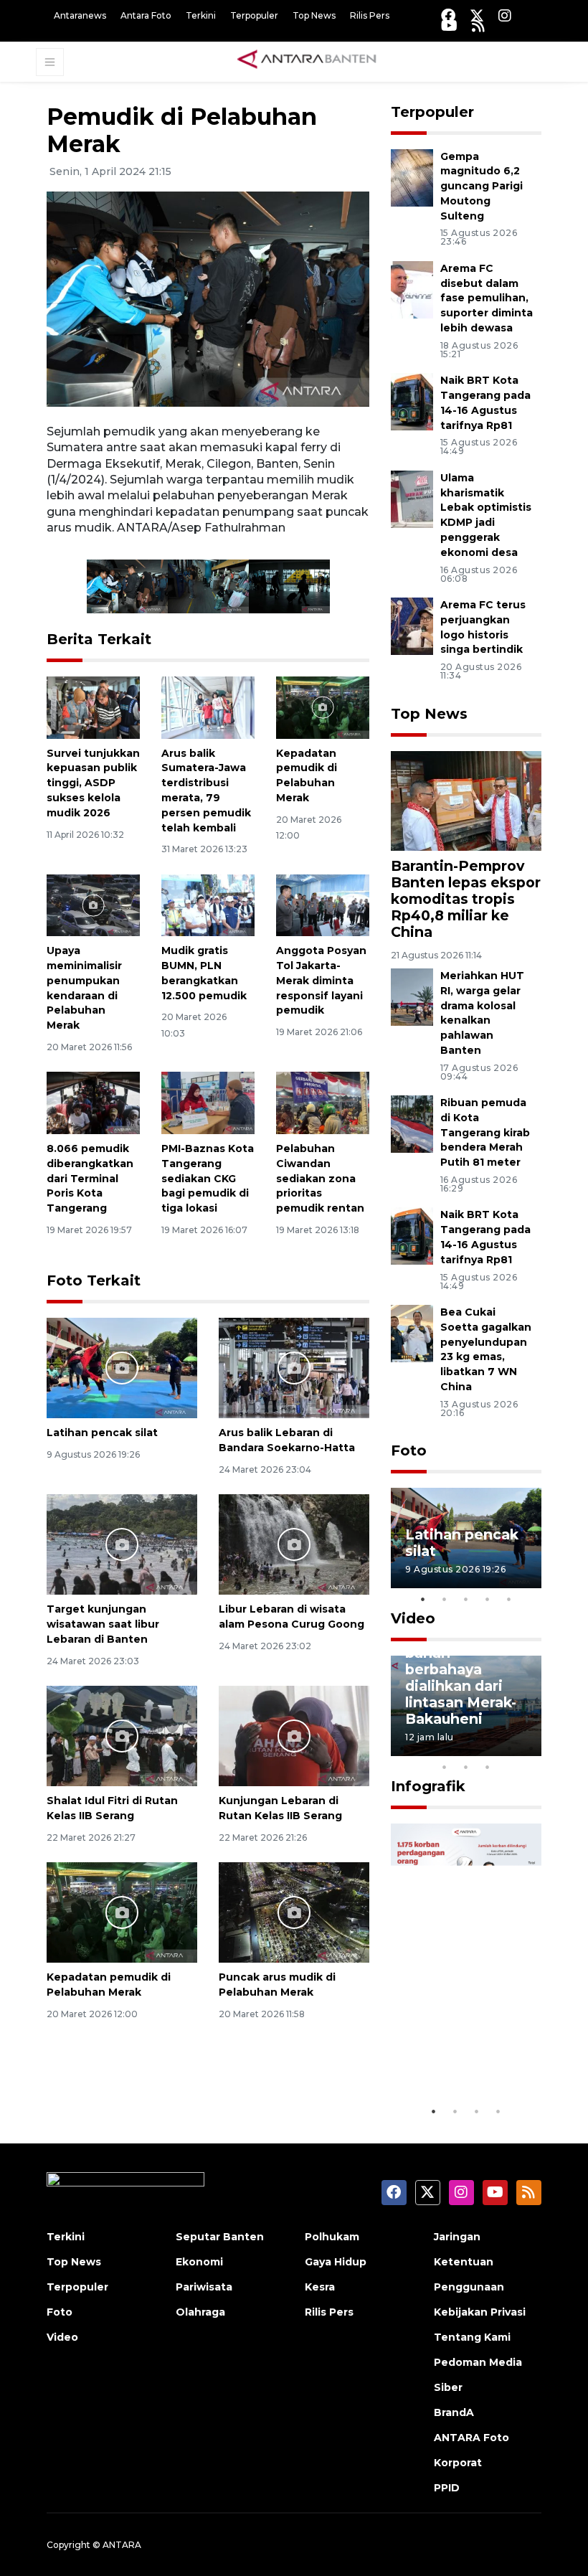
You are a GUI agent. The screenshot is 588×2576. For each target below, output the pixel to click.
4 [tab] (488, 1599)
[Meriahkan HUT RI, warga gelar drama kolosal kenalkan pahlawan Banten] (412, 996)
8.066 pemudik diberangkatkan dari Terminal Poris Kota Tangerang (90, 1178)
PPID (447, 2488)
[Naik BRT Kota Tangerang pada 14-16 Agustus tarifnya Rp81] (412, 401)
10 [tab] (488, 1767)
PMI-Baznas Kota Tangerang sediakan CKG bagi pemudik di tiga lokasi (208, 1178)
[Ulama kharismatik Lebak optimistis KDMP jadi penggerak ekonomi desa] (412, 498)
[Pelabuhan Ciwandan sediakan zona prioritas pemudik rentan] (323, 1102)
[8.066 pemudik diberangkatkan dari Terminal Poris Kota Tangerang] (93, 1102)
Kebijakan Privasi (480, 2312)
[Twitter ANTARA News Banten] (477, 15)
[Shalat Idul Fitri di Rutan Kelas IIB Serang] (122, 1735)
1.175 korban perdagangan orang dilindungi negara (464, 2038)
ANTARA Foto (471, 2438)
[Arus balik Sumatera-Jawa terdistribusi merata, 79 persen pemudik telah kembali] (208, 706)
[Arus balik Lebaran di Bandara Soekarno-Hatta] (294, 1368)
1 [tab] (423, 1599)
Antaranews (80, 15)
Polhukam (332, 2237)
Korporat (458, 2463)
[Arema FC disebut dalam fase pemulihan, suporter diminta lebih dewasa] (412, 289)
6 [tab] (509, 1748)
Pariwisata (204, 2287)
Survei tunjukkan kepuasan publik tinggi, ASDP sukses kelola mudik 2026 (93, 783)
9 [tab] (466, 1767)
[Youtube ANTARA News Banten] (449, 25)
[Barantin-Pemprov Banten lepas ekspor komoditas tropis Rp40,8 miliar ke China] (466, 800)
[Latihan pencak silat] (122, 1368)
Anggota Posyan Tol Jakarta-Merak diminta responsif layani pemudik (321, 980)
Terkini (201, 15)
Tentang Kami (472, 2337)
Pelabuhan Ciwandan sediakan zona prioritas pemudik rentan (320, 1178)
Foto (409, 1450)
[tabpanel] (466, 1538)
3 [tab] (466, 1599)
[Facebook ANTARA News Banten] (448, 15)
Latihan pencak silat (102, 1433)
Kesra (320, 2287)
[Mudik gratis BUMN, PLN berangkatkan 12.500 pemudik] (208, 904)
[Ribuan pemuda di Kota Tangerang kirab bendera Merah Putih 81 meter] (412, 1123)
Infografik (428, 1786)
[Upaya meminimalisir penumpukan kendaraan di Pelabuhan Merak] (93, 904)
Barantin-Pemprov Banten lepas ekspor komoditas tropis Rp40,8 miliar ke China (466, 899)
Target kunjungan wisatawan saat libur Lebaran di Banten (103, 1624)
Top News (314, 15)
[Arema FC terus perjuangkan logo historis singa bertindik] (412, 625)
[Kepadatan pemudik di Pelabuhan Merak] (323, 706)
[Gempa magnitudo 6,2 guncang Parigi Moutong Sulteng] (412, 177)
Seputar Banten (220, 2237)
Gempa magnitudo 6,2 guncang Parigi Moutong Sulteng (482, 186)
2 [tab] (445, 1599)
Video (413, 1618)
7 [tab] (531, 1748)
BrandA (454, 2412)
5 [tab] (509, 1599)
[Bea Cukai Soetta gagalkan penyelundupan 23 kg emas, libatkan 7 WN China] (412, 1332)
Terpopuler (254, 15)
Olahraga (200, 2312)
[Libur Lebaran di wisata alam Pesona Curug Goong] (294, 1544)
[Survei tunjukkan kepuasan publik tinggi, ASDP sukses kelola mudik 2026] (93, 706)
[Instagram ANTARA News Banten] (505, 15)
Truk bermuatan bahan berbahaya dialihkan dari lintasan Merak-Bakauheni (463, 1678)
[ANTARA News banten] (308, 61)
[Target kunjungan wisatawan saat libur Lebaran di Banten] (122, 1544)
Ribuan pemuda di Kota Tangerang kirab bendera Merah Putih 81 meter (485, 1132)
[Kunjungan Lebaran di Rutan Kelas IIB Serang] (294, 1735)
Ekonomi (199, 2262)
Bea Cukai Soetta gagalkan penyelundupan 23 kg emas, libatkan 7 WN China (486, 1349)
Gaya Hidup (336, 2262)
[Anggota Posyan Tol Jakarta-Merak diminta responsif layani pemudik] (323, 904)
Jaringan (457, 2237)
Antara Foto (146, 15)
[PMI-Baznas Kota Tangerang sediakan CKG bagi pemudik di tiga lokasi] (208, 1102)
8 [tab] (445, 1767)
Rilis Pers (370, 15)
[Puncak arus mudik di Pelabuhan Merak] (294, 1911)
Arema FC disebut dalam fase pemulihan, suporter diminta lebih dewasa (487, 298)
